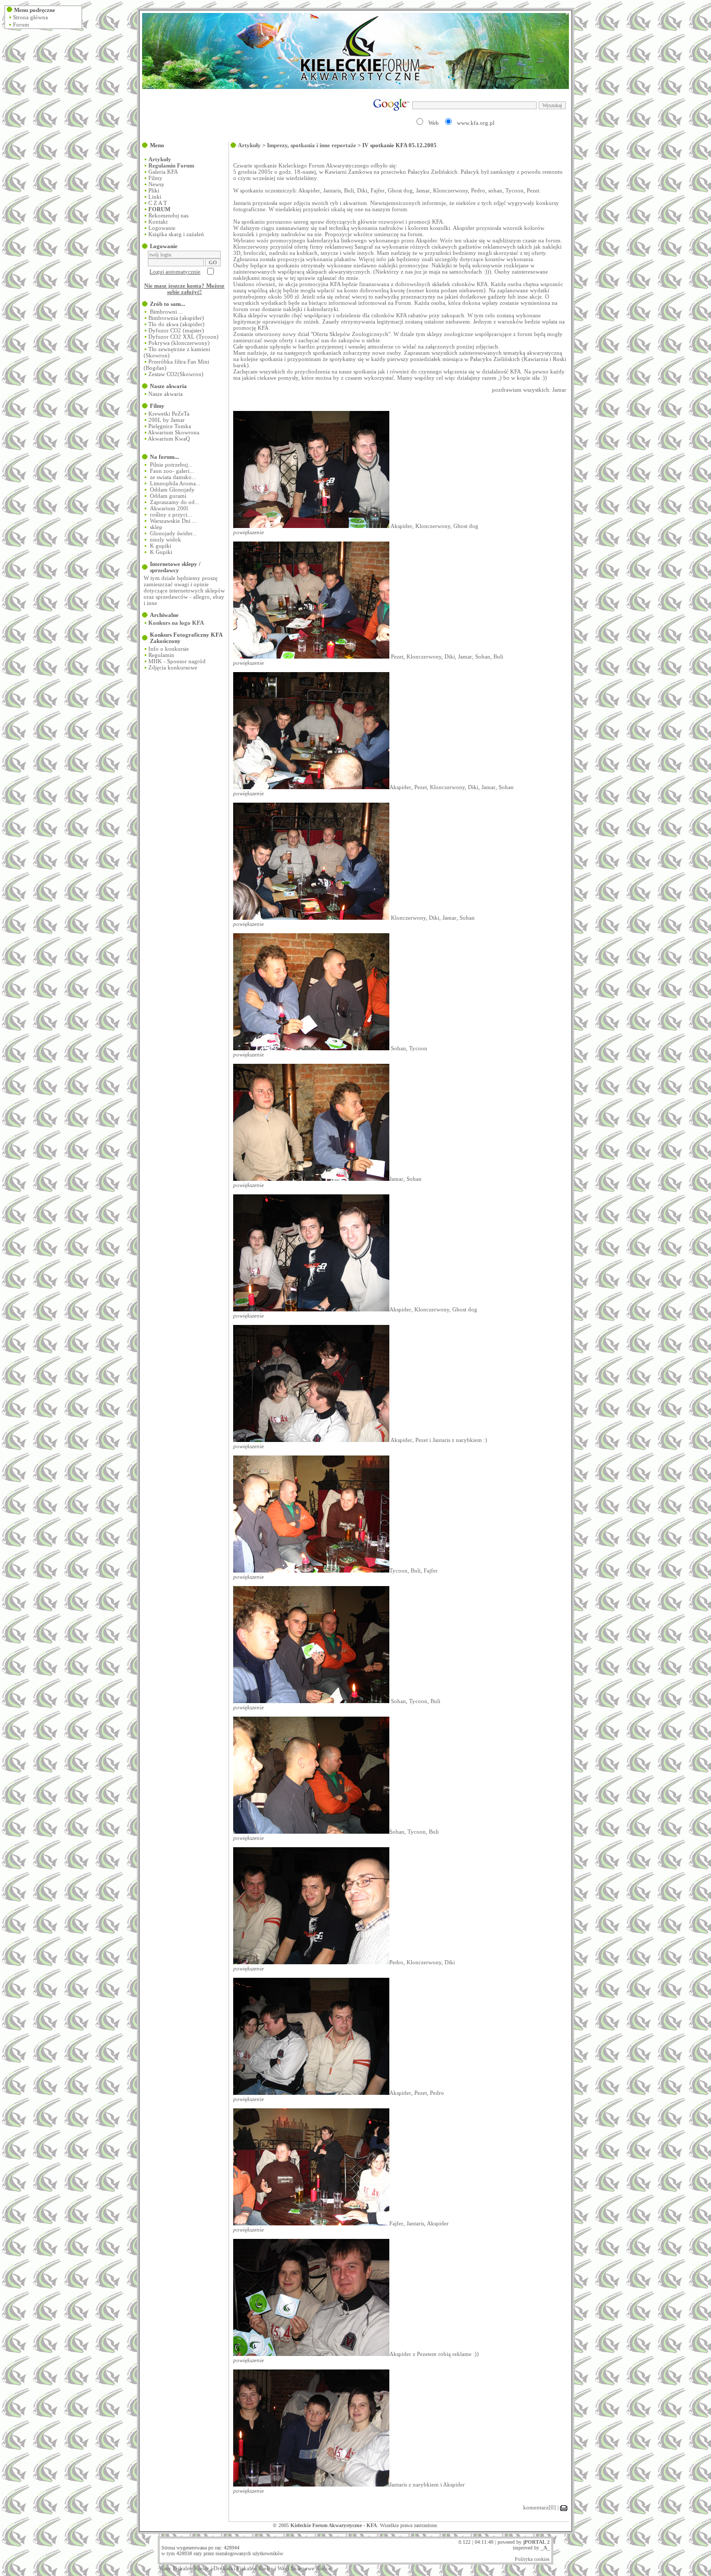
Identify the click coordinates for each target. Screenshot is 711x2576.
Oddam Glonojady (172, 490)
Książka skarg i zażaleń (176, 234)
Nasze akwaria (166, 394)
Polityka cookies (532, 2559)
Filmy (155, 178)
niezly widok (166, 539)
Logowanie (162, 228)
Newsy (156, 184)
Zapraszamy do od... (175, 502)
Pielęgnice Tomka (170, 426)
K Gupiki (161, 552)
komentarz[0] (539, 2507)
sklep (156, 527)
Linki (155, 197)
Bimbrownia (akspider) (176, 318)
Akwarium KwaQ (169, 439)
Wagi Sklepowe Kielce (304, 2568)
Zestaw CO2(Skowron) (176, 374)
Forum (21, 24)
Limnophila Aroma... (175, 483)
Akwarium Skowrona (174, 432)
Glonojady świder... (173, 533)
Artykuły (249, 145)
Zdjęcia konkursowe (173, 667)
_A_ (545, 2548)
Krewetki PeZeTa (169, 414)
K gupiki (161, 546)
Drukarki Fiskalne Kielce (243, 2568)
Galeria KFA (163, 172)
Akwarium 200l (169, 508)
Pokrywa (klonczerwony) (179, 343)
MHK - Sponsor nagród (177, 661)
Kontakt (158, 222)
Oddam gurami (168, 496)
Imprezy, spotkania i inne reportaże (312, 145)
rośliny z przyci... (171, 514)
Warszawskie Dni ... (173, 521)
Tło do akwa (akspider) (176, 324)
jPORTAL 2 (536, 2542)
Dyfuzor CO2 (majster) (176, 330)
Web (434, 123)
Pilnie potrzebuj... (171, 465)
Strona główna (30, 17)
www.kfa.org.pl (476, 123)
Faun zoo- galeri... (172, 471)
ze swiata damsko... (173, 477)
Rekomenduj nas (168, 215)
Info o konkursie (169, 649)
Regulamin (161, 655)
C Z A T (158, 203)
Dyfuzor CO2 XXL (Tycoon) (183, 337)
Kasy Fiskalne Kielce (184, 2568)
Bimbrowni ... (167, 312)
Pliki (154, 190)
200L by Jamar (167, 420)
